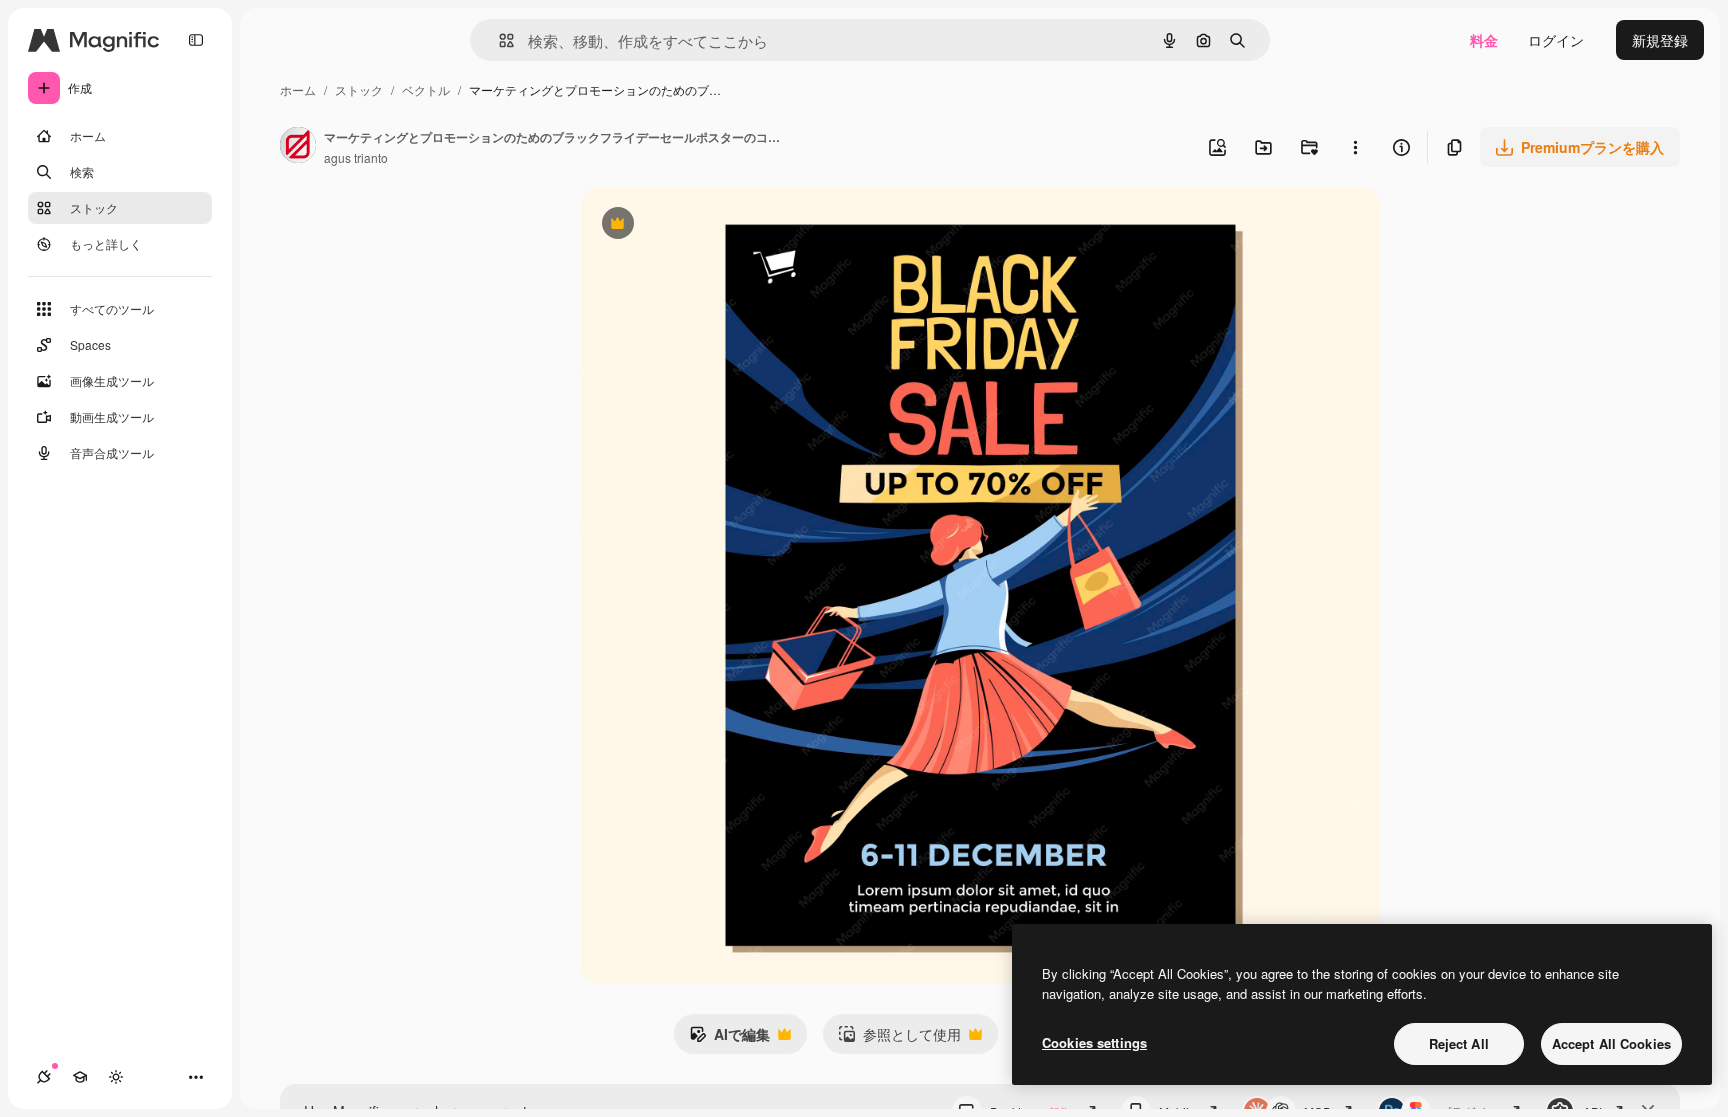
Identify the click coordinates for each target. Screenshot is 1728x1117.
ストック (359, 89)
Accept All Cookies (1611, 1043)
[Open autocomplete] (498, 40)
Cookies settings (1094, 1042)
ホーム (298, 89)
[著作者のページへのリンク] (298, 147)
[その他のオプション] (1355, 147)
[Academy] (80, 1077)
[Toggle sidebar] (196, 40)
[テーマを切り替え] (116, 1077)
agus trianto (356, 157)
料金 (1484, 40)
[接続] (44, 1077)
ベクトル (426, 89)
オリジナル (719, 225)
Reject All (1459, 1043)
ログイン (1556, 40)
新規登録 (1660, 40)
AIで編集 (729, 1039)
